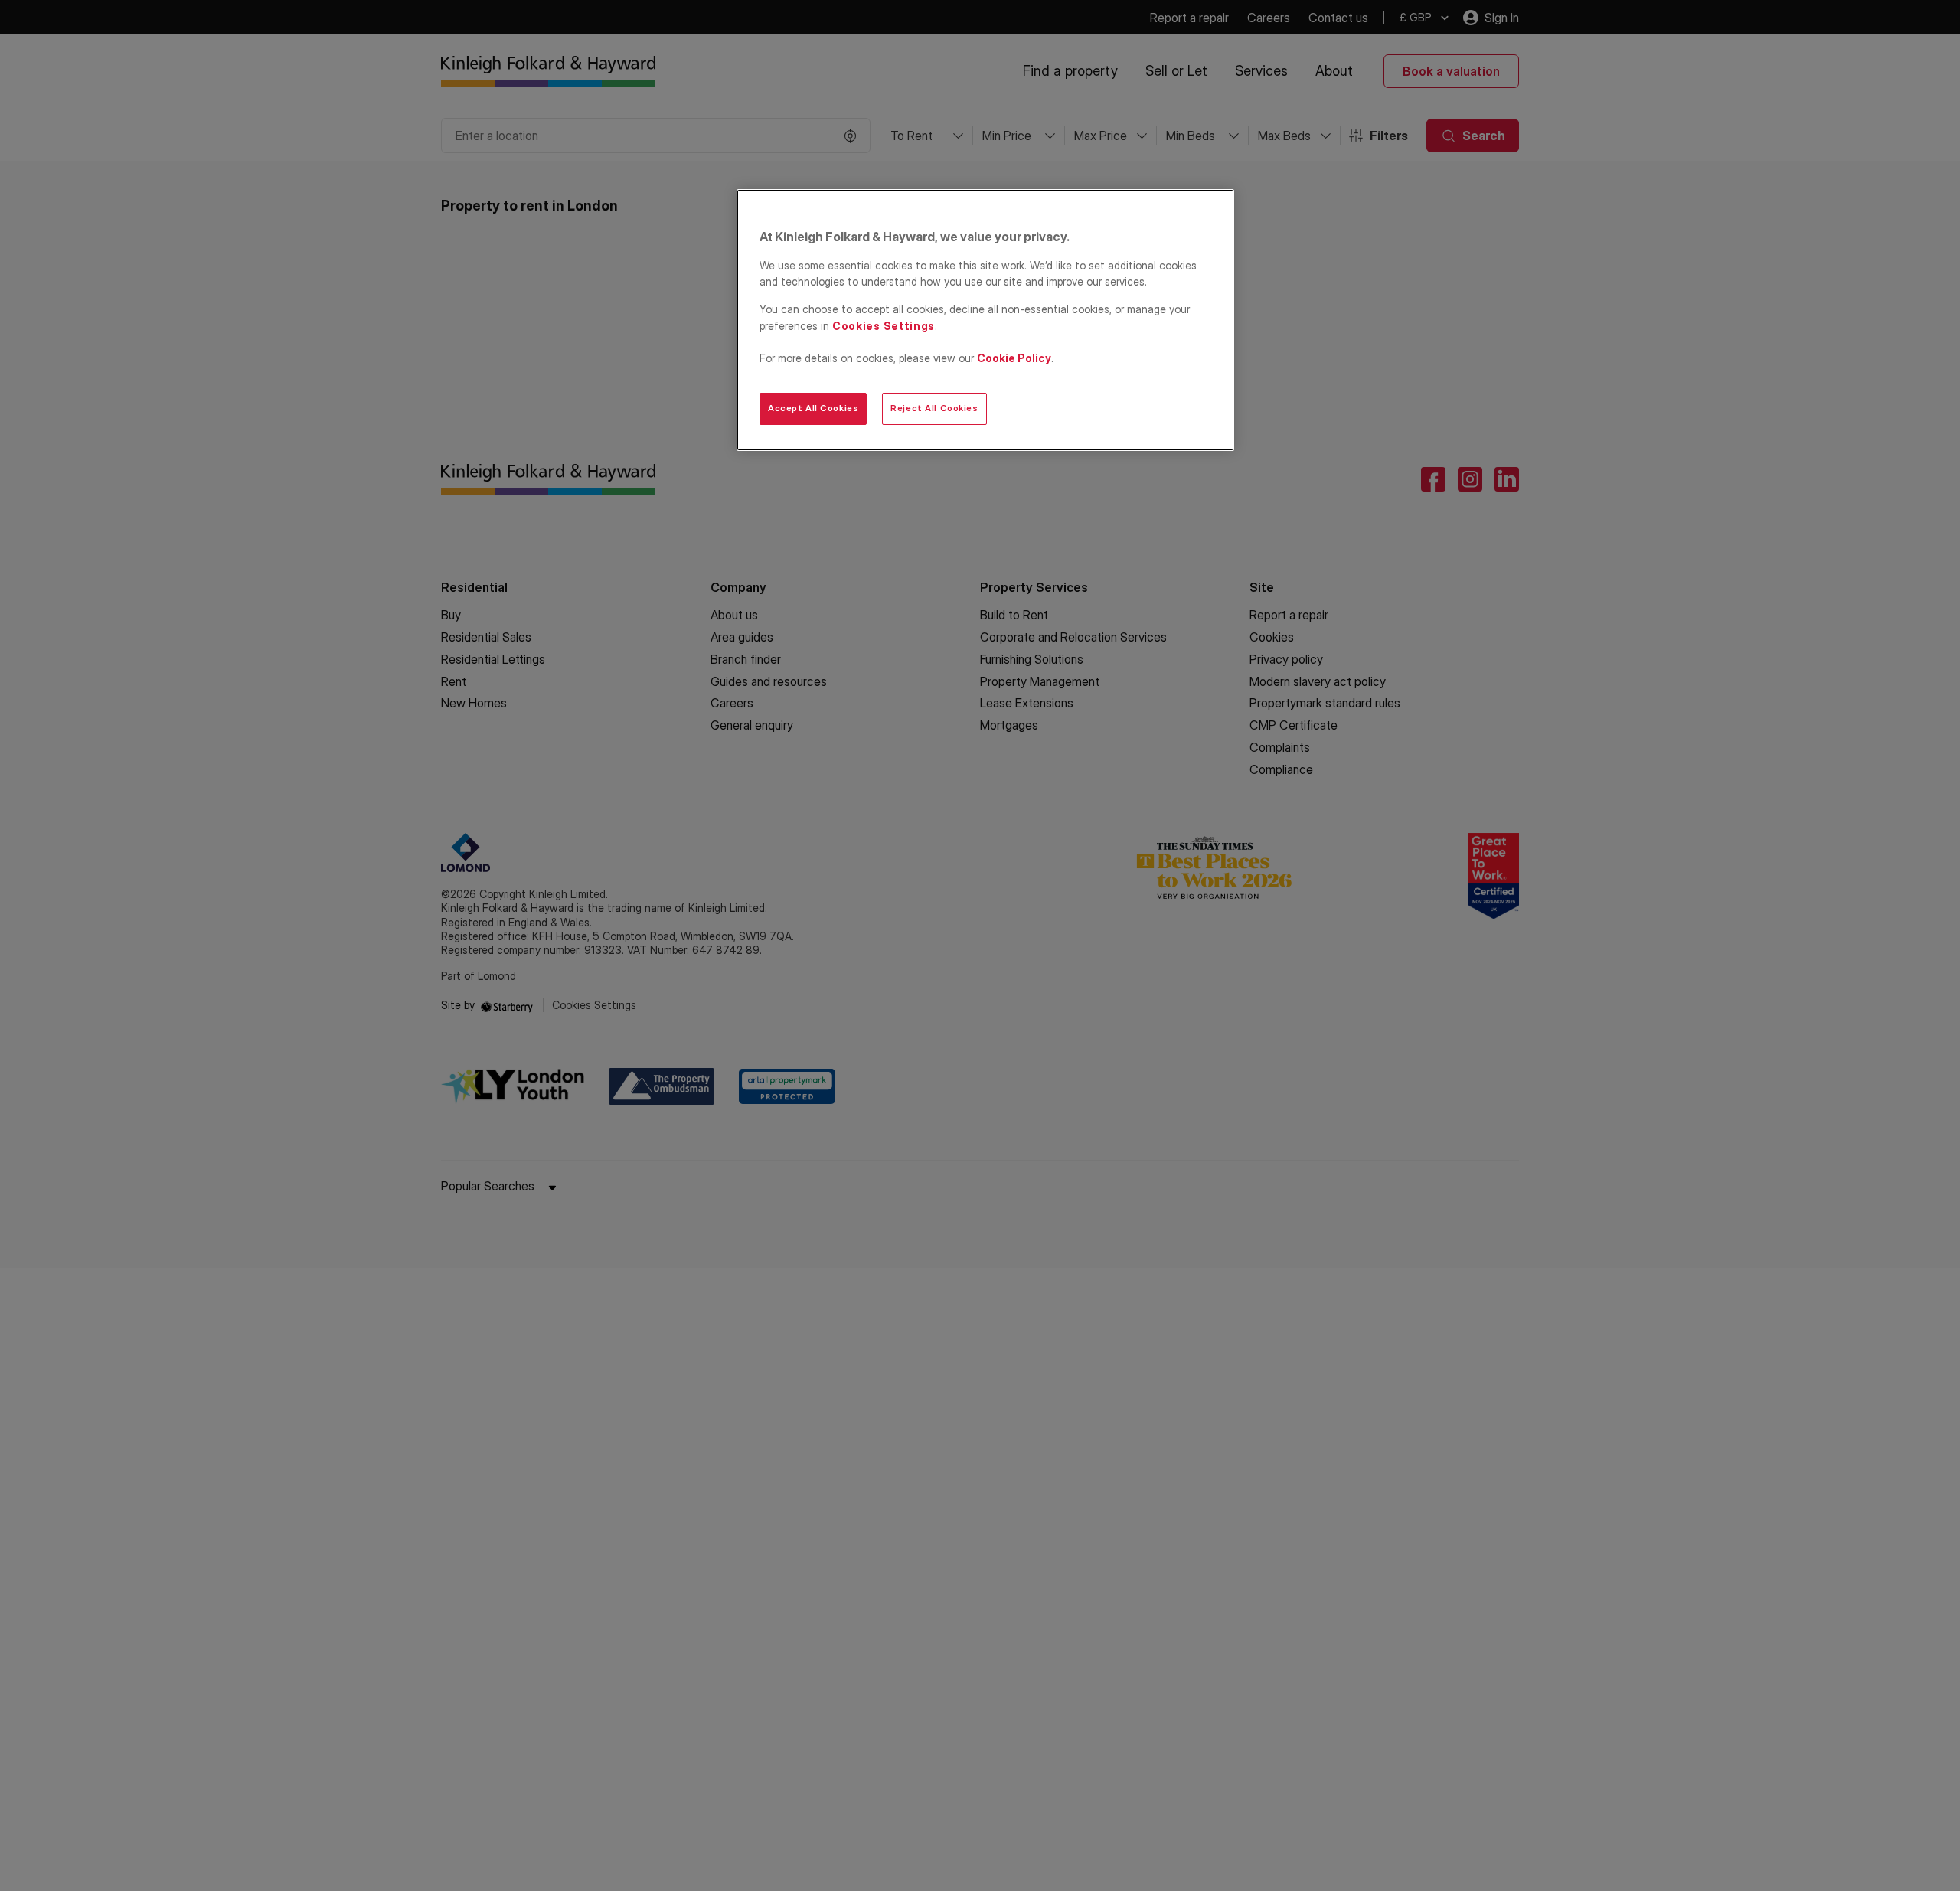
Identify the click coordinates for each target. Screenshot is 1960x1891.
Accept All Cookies (813, 408)
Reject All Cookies (934, 408)
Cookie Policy (1014, 358)
